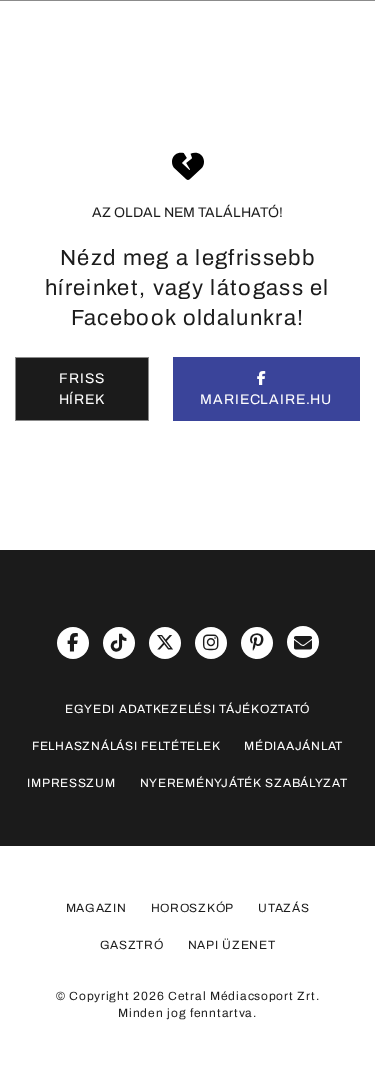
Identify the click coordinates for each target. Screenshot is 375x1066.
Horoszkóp (192, 908)
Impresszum (71, 783)
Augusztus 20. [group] (131, 107)
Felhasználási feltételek (126, 746)
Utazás (283, 908)
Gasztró (132, 945)
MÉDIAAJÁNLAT (293, 746)
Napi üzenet (232, 945)
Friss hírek (82, 389)
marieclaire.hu (266, 399)
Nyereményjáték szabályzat (244, 783)
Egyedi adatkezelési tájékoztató (187, 709)
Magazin (96, 908)
